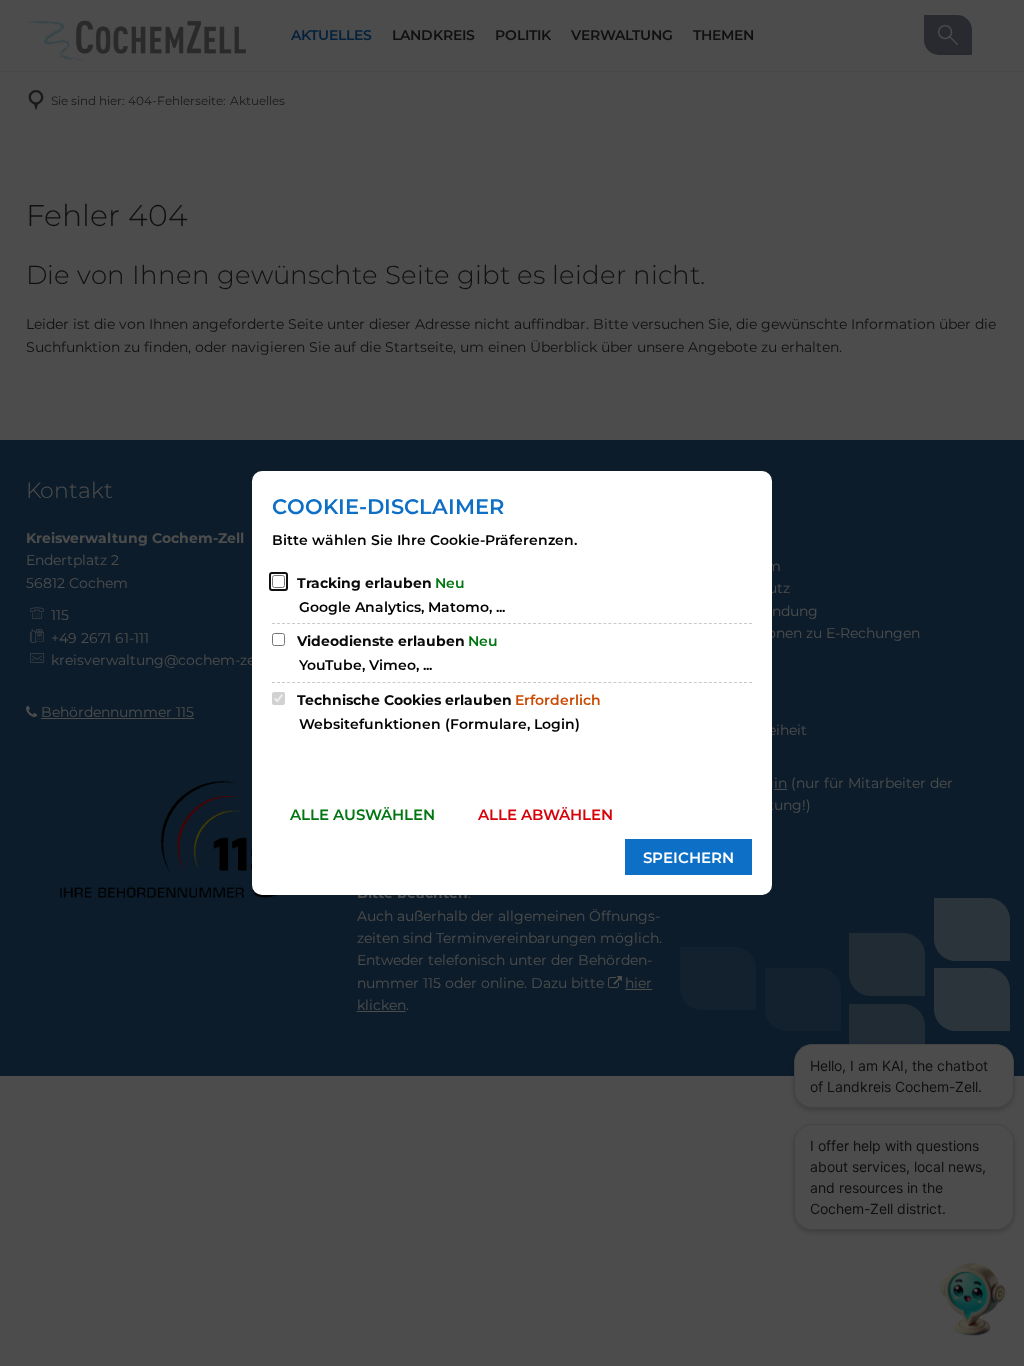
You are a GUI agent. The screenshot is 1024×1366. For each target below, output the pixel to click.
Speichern (688, 857)
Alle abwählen (545, 814)
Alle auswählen (362, 814)
